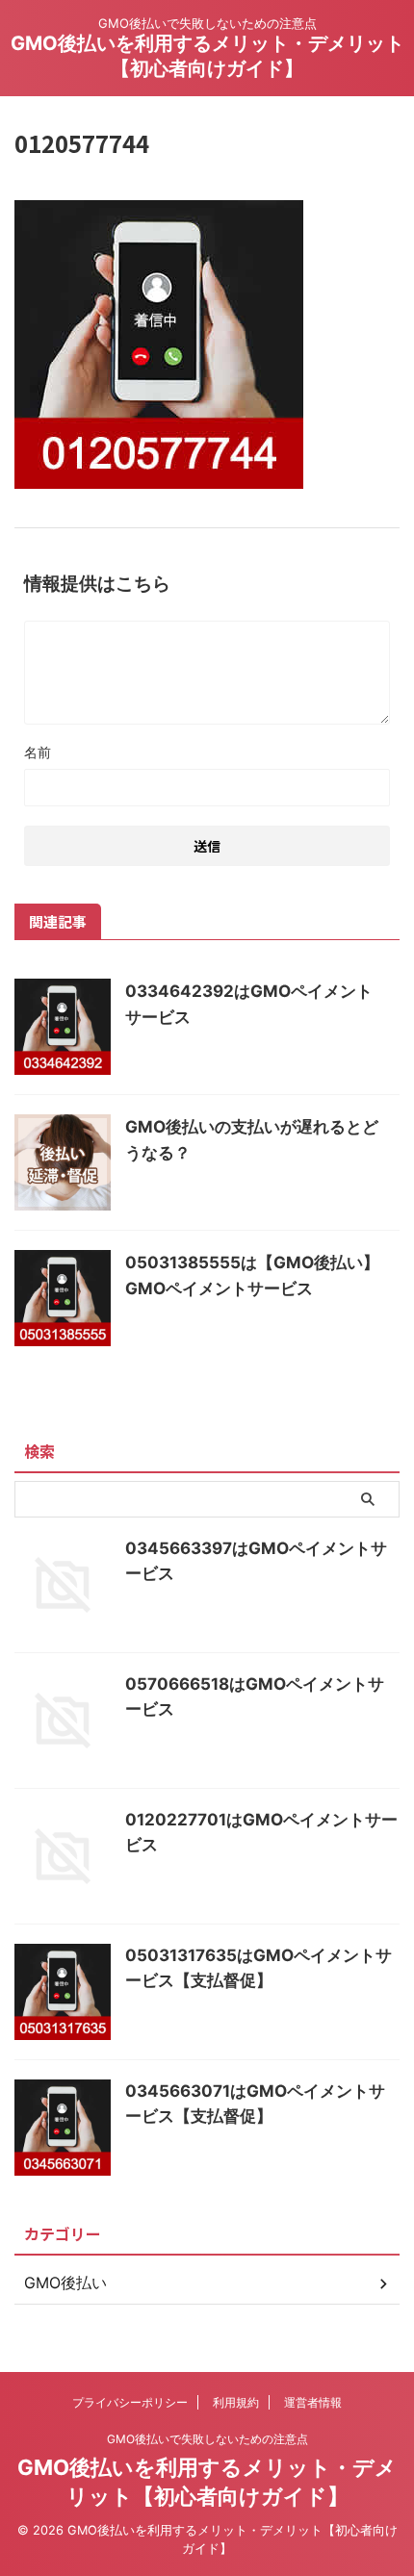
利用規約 (236, 2402)
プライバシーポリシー (130, 2402)
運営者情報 (313, 2402)
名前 (38, 752)
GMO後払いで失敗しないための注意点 (207, 2439)
